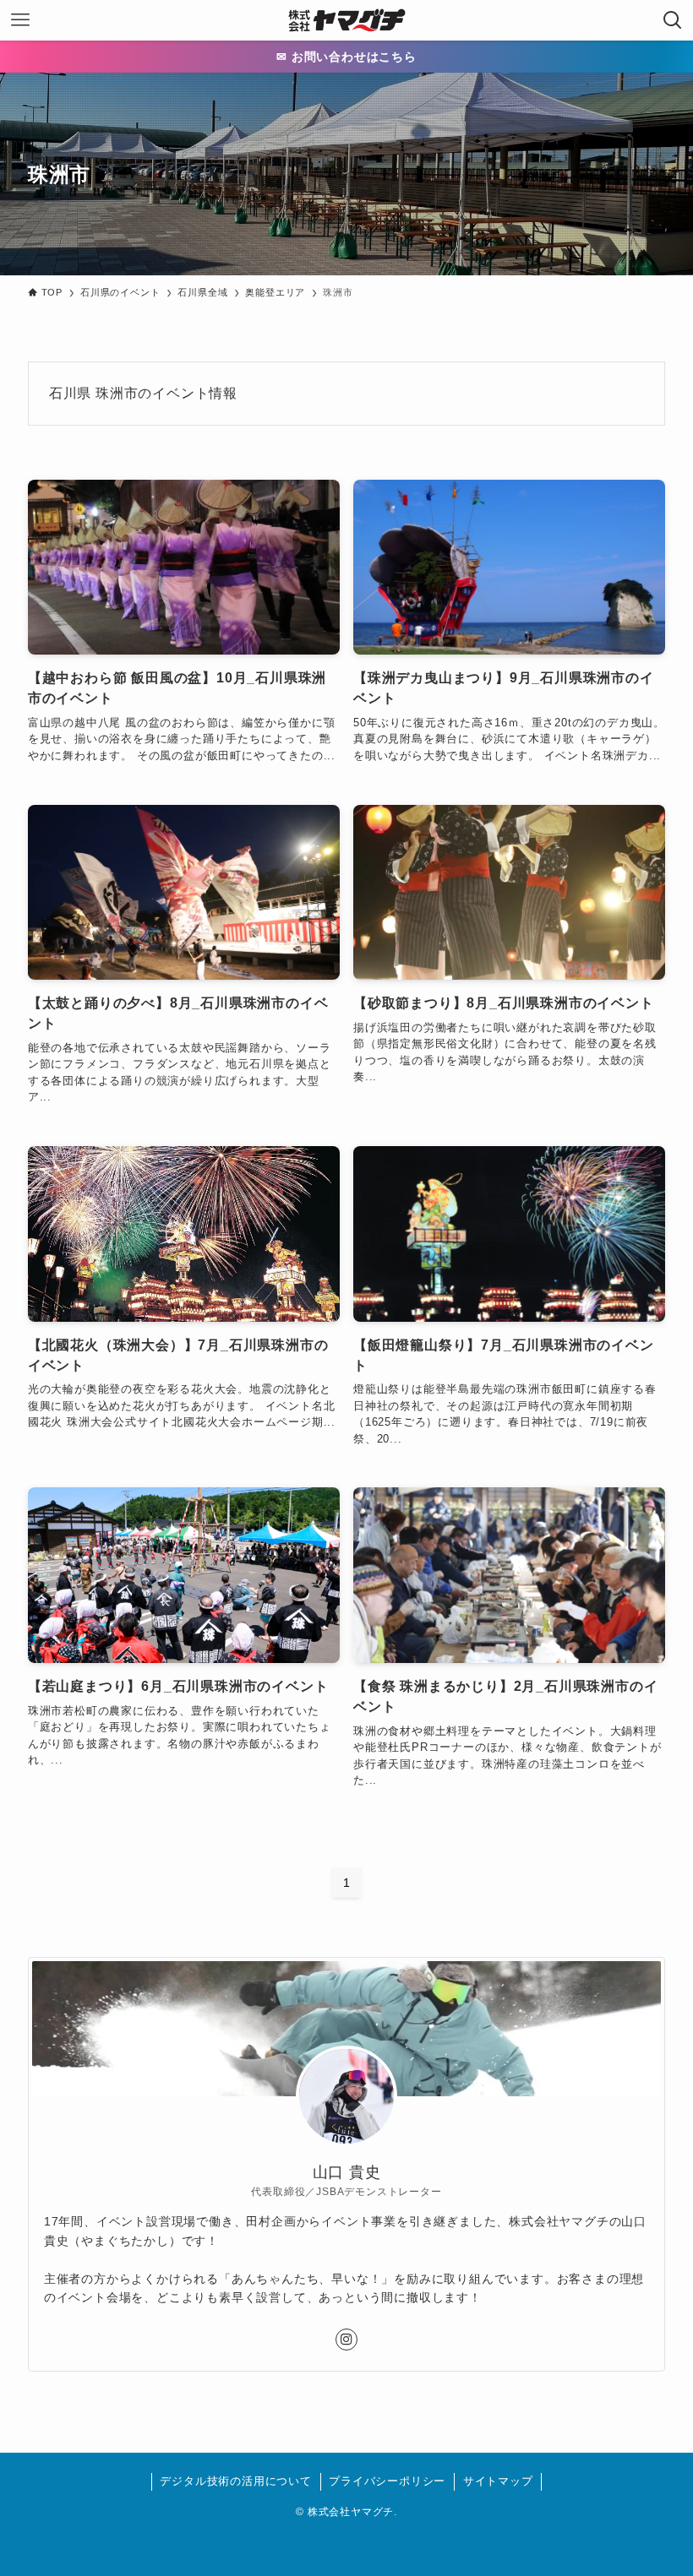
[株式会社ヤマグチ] (346, 20)
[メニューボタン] (20, 20)
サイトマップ (498, 2481)
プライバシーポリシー (387, 2481)
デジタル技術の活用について (235, 2481)
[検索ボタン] (673, 20)
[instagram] (346, 2340)
